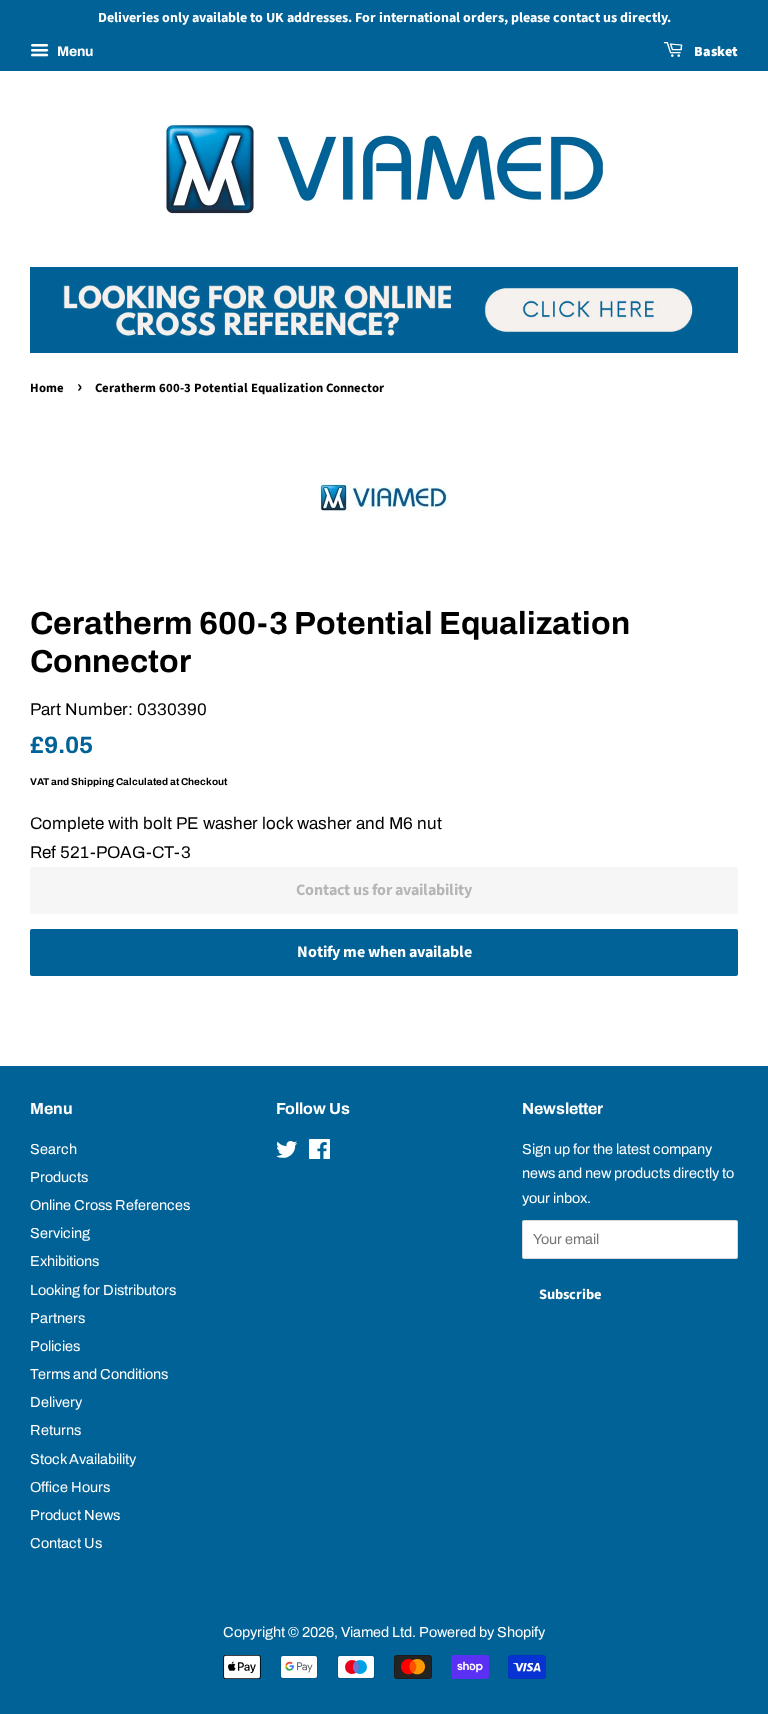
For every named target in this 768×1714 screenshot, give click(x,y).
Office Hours (70, 1487)
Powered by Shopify (482, 1632)
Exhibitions (64, 1261)
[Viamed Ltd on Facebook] (319, 1153)
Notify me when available (384, 952)
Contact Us (66, 1543)
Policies (55, 1346)
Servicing (60, 1233)
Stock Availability (83, 1459)
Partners (57, 1318)
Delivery (56, 1402)
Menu (73, 51)
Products (59, 1177)
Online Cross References (110, 1205)
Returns (55, 1430)
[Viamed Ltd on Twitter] (287, 1153)
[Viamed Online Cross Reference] (384, 347)
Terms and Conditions (99, 1374)
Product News (75, 1515)
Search (53, 1149)
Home (47, 388)
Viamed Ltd (376, 1632)
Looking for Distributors (103, 1290)
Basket (714, 52)
